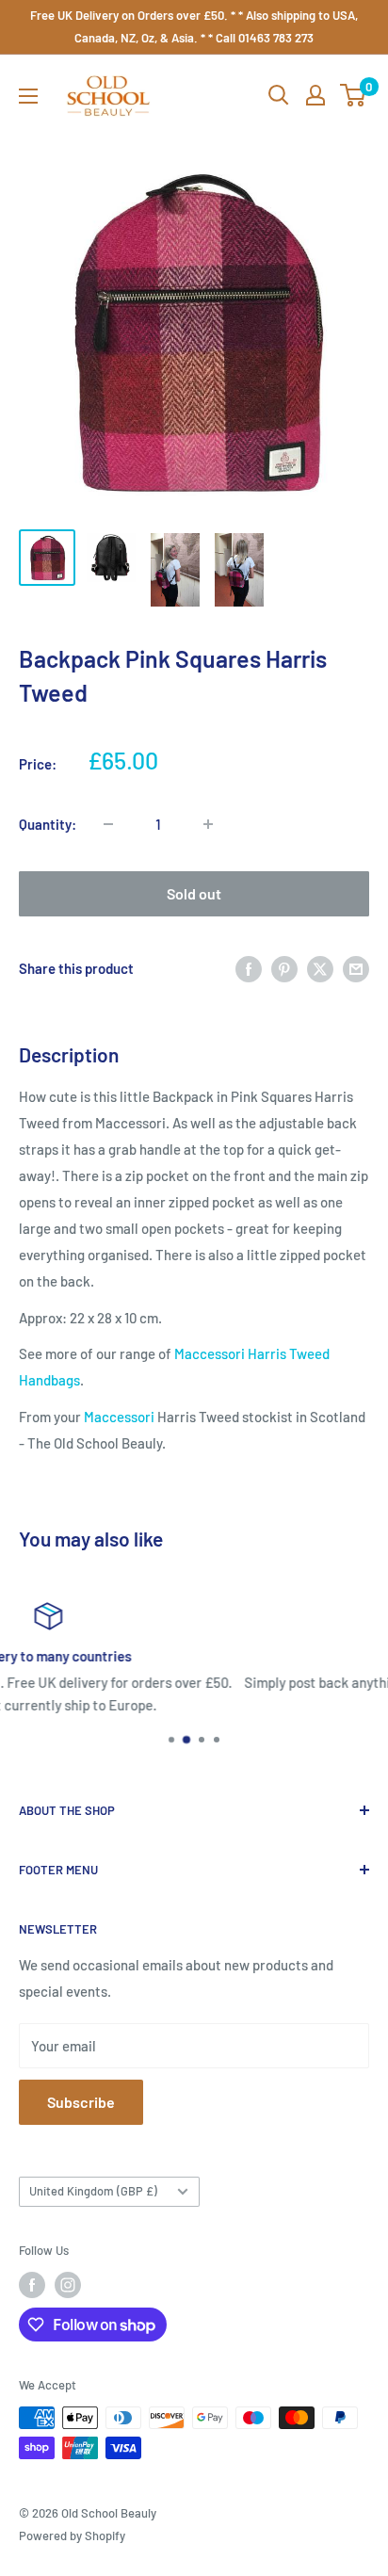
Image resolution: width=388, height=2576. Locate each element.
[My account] (315, 95)
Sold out (194, 893)
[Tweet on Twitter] (320, 968)
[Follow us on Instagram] (68, 2285)
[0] (354, 95)
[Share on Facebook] (249, 968)
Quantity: (48, 824)
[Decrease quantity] (108, 824)
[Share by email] (356, 968)
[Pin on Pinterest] (284, 968)
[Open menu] (28, 96)
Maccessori (119, 1417)
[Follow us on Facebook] (32, 2285)
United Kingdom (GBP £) (93, 2191)
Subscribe (81, 2102)
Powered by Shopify (72, 2535)
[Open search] (279, 95)
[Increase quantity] (208, 824)
